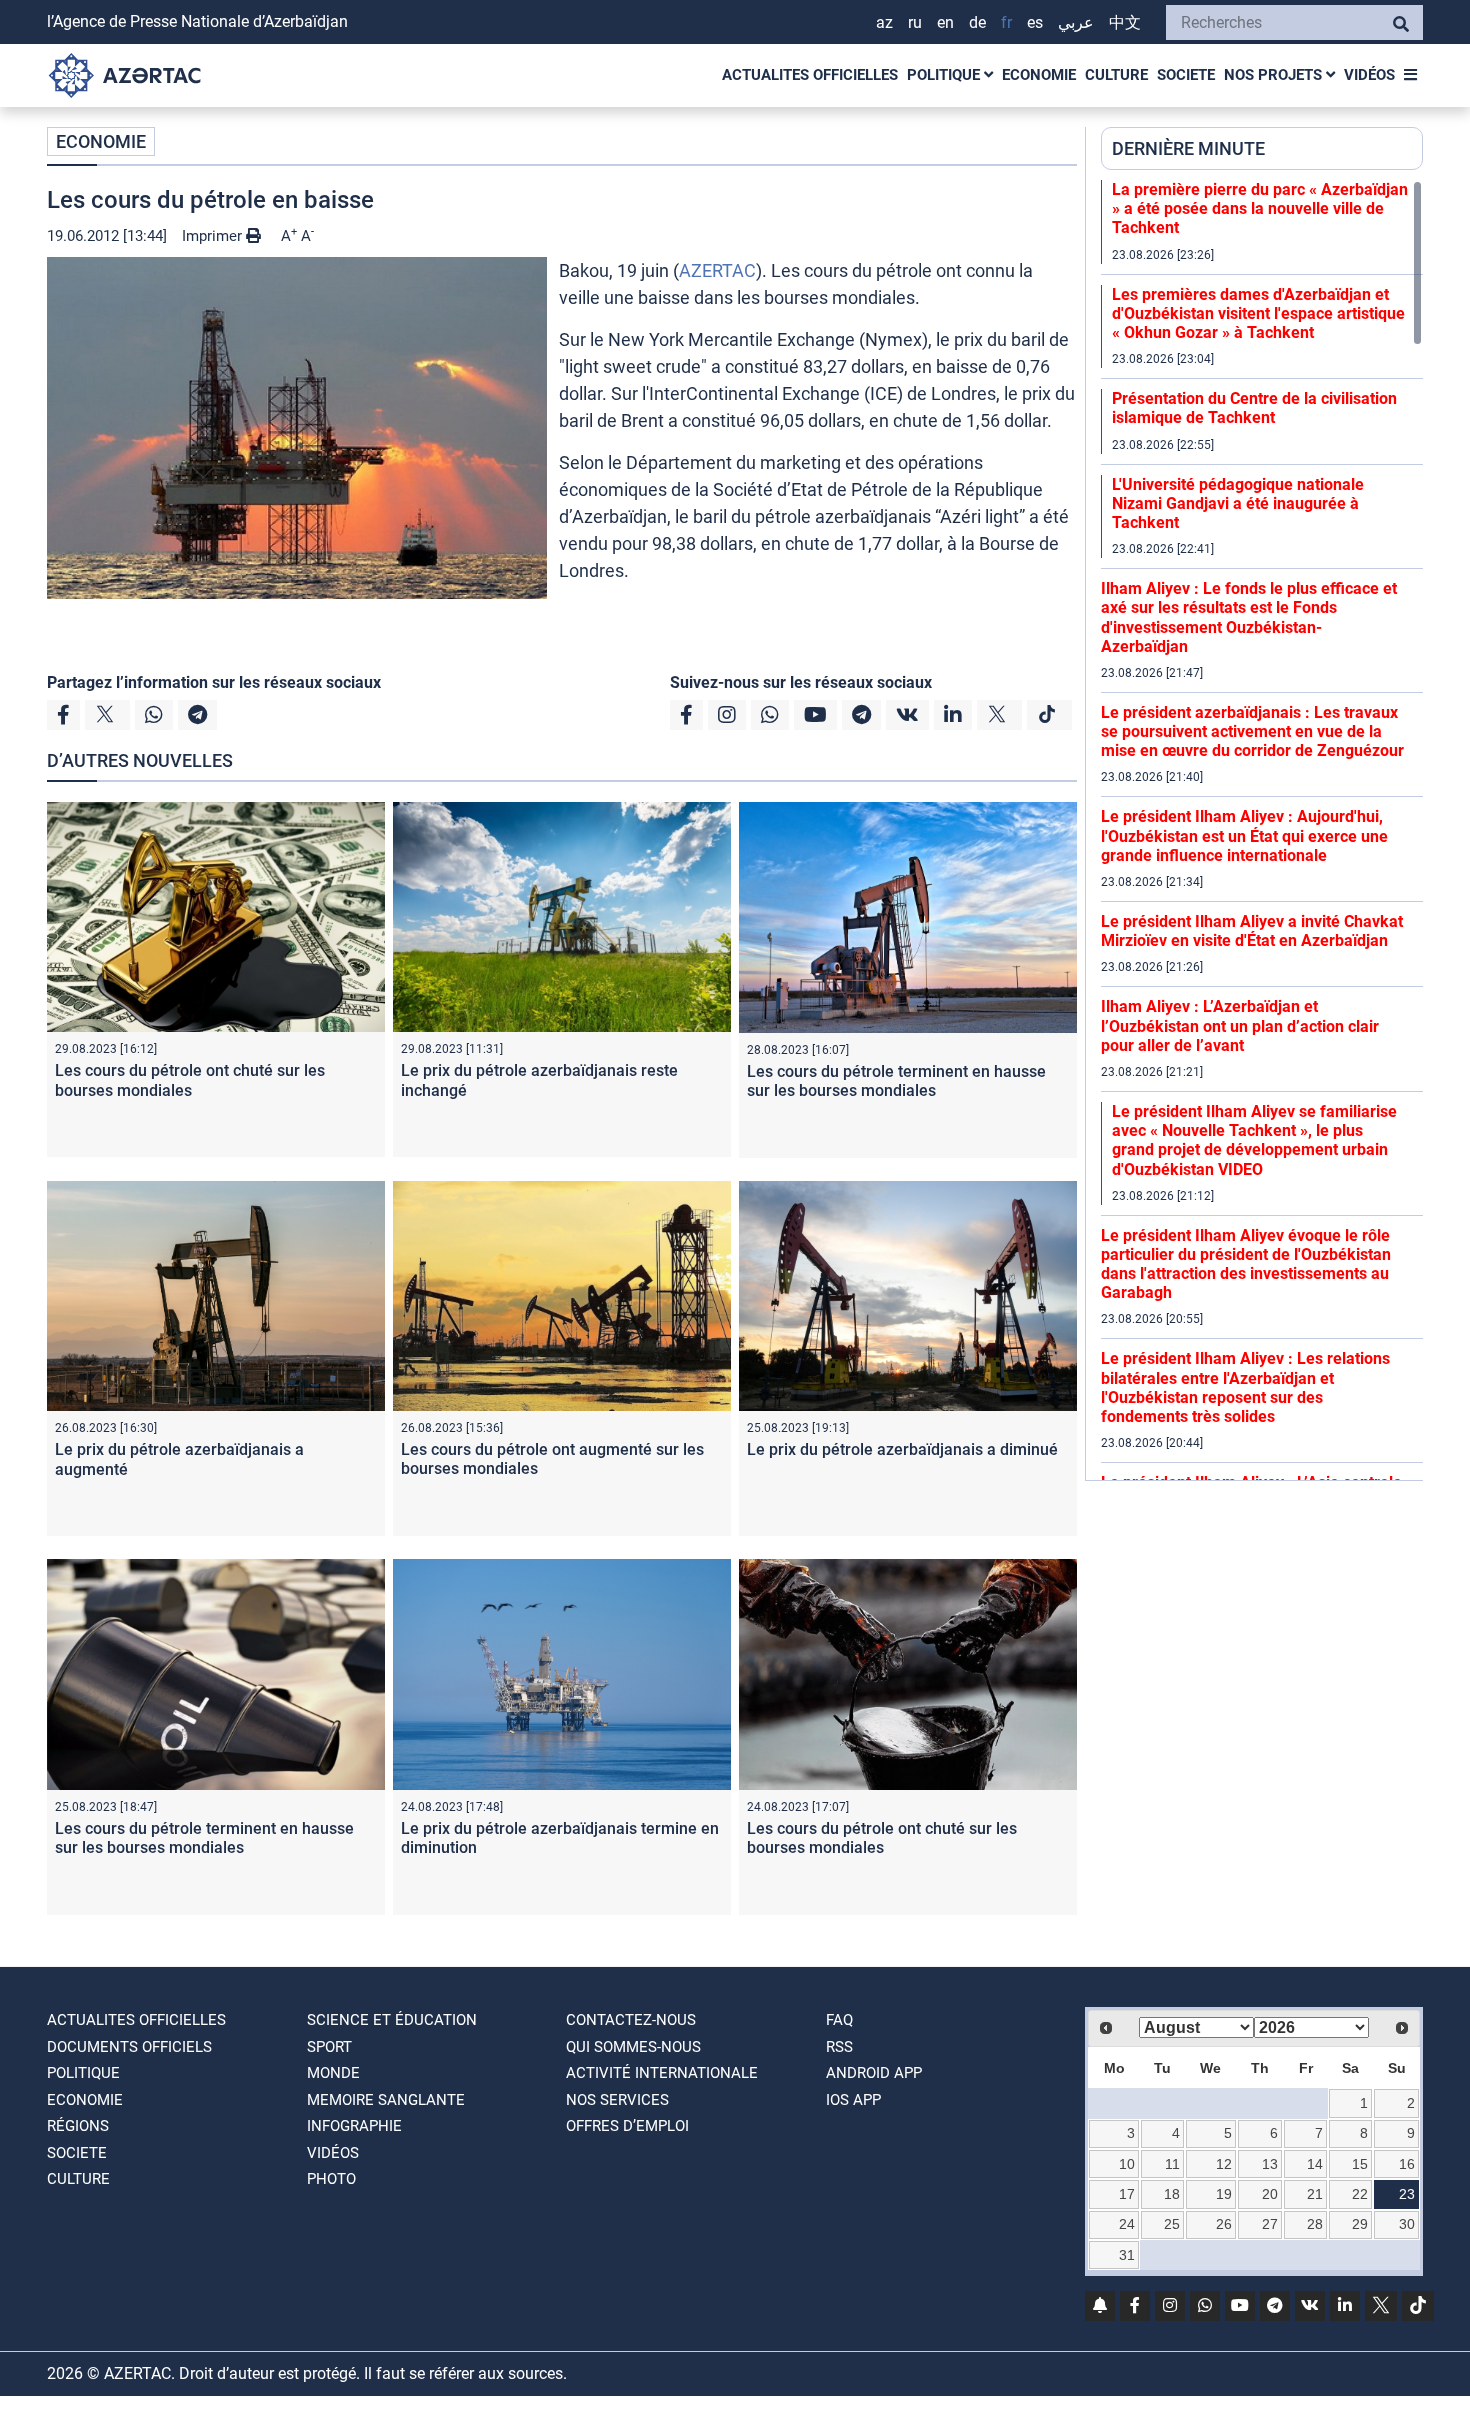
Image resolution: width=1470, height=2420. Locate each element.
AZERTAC (717, 270)
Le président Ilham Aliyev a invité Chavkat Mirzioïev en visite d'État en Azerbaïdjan (1252, 931)
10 (1127, 2164)
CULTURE (1116, 75)
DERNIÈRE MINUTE (1188, 148)
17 (1127, 2194)
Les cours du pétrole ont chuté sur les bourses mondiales (190, 1080)
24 (1127, 2224)
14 (1315, 2164)
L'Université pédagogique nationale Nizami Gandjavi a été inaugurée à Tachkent (1238, 503)
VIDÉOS (1369, 75)
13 (1270, 2164)
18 (1172, 2194)
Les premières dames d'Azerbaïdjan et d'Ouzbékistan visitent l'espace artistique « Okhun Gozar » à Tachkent (1258, 313)
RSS (839, 2047)
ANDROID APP (874, 2073)
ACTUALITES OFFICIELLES (810, 75)
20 (1270, 2194)
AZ (884, 22)
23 (1407, 2194)
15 (1360, 2164)
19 (1224, 2194)
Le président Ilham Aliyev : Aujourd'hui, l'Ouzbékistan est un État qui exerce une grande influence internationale (1244, 835)
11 (1172, 2164)
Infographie (354, 2126)
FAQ (839, 2020)
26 (1224, 2224)
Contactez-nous (631, 2020)
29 (1360, 2224)
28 (1315, 2224)
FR (1006, 22)
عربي (1076, 22)
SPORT (329, 2047)
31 (1127, 2255)
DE (977, 22)
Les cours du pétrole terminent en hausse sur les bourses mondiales (896, 1081)
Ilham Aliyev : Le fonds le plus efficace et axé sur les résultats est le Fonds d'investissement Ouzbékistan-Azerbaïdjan (1249, 617)
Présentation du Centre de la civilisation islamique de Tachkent (1254, 408)
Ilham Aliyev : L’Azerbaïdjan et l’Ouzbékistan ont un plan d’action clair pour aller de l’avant (1240, 1025)
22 (1360, 2194)
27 (1270, 2224)
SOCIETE (1186, 75)
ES (1035, 22)
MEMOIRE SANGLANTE (386, 2100)
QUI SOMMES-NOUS (633, 2047)
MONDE (333, 2073)
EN (945, 22)
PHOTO (331, 2179)
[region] (1262, 830)
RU (915, 22)
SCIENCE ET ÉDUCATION (392, 2020)
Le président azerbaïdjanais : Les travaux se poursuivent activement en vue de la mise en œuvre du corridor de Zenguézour (1252, 731)
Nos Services (617, 2100)
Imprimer (214, 236)
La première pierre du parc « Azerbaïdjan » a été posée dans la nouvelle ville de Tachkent (1260, 208)
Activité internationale (662, 2073)
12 (1224, 2164)
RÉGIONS (78, 2126)
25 (1172, 2224)
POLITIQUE (945, 75)
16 (1407, 2164)
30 (1407, 2224)
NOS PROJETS (1275, 75)
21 (1315, 2194)
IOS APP (853, 2100)
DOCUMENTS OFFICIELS (129, 2047)
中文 (1125, 22)
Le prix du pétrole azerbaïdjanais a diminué (902, 1449)
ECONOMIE (1039, 75)
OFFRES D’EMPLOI (627, 2126)
